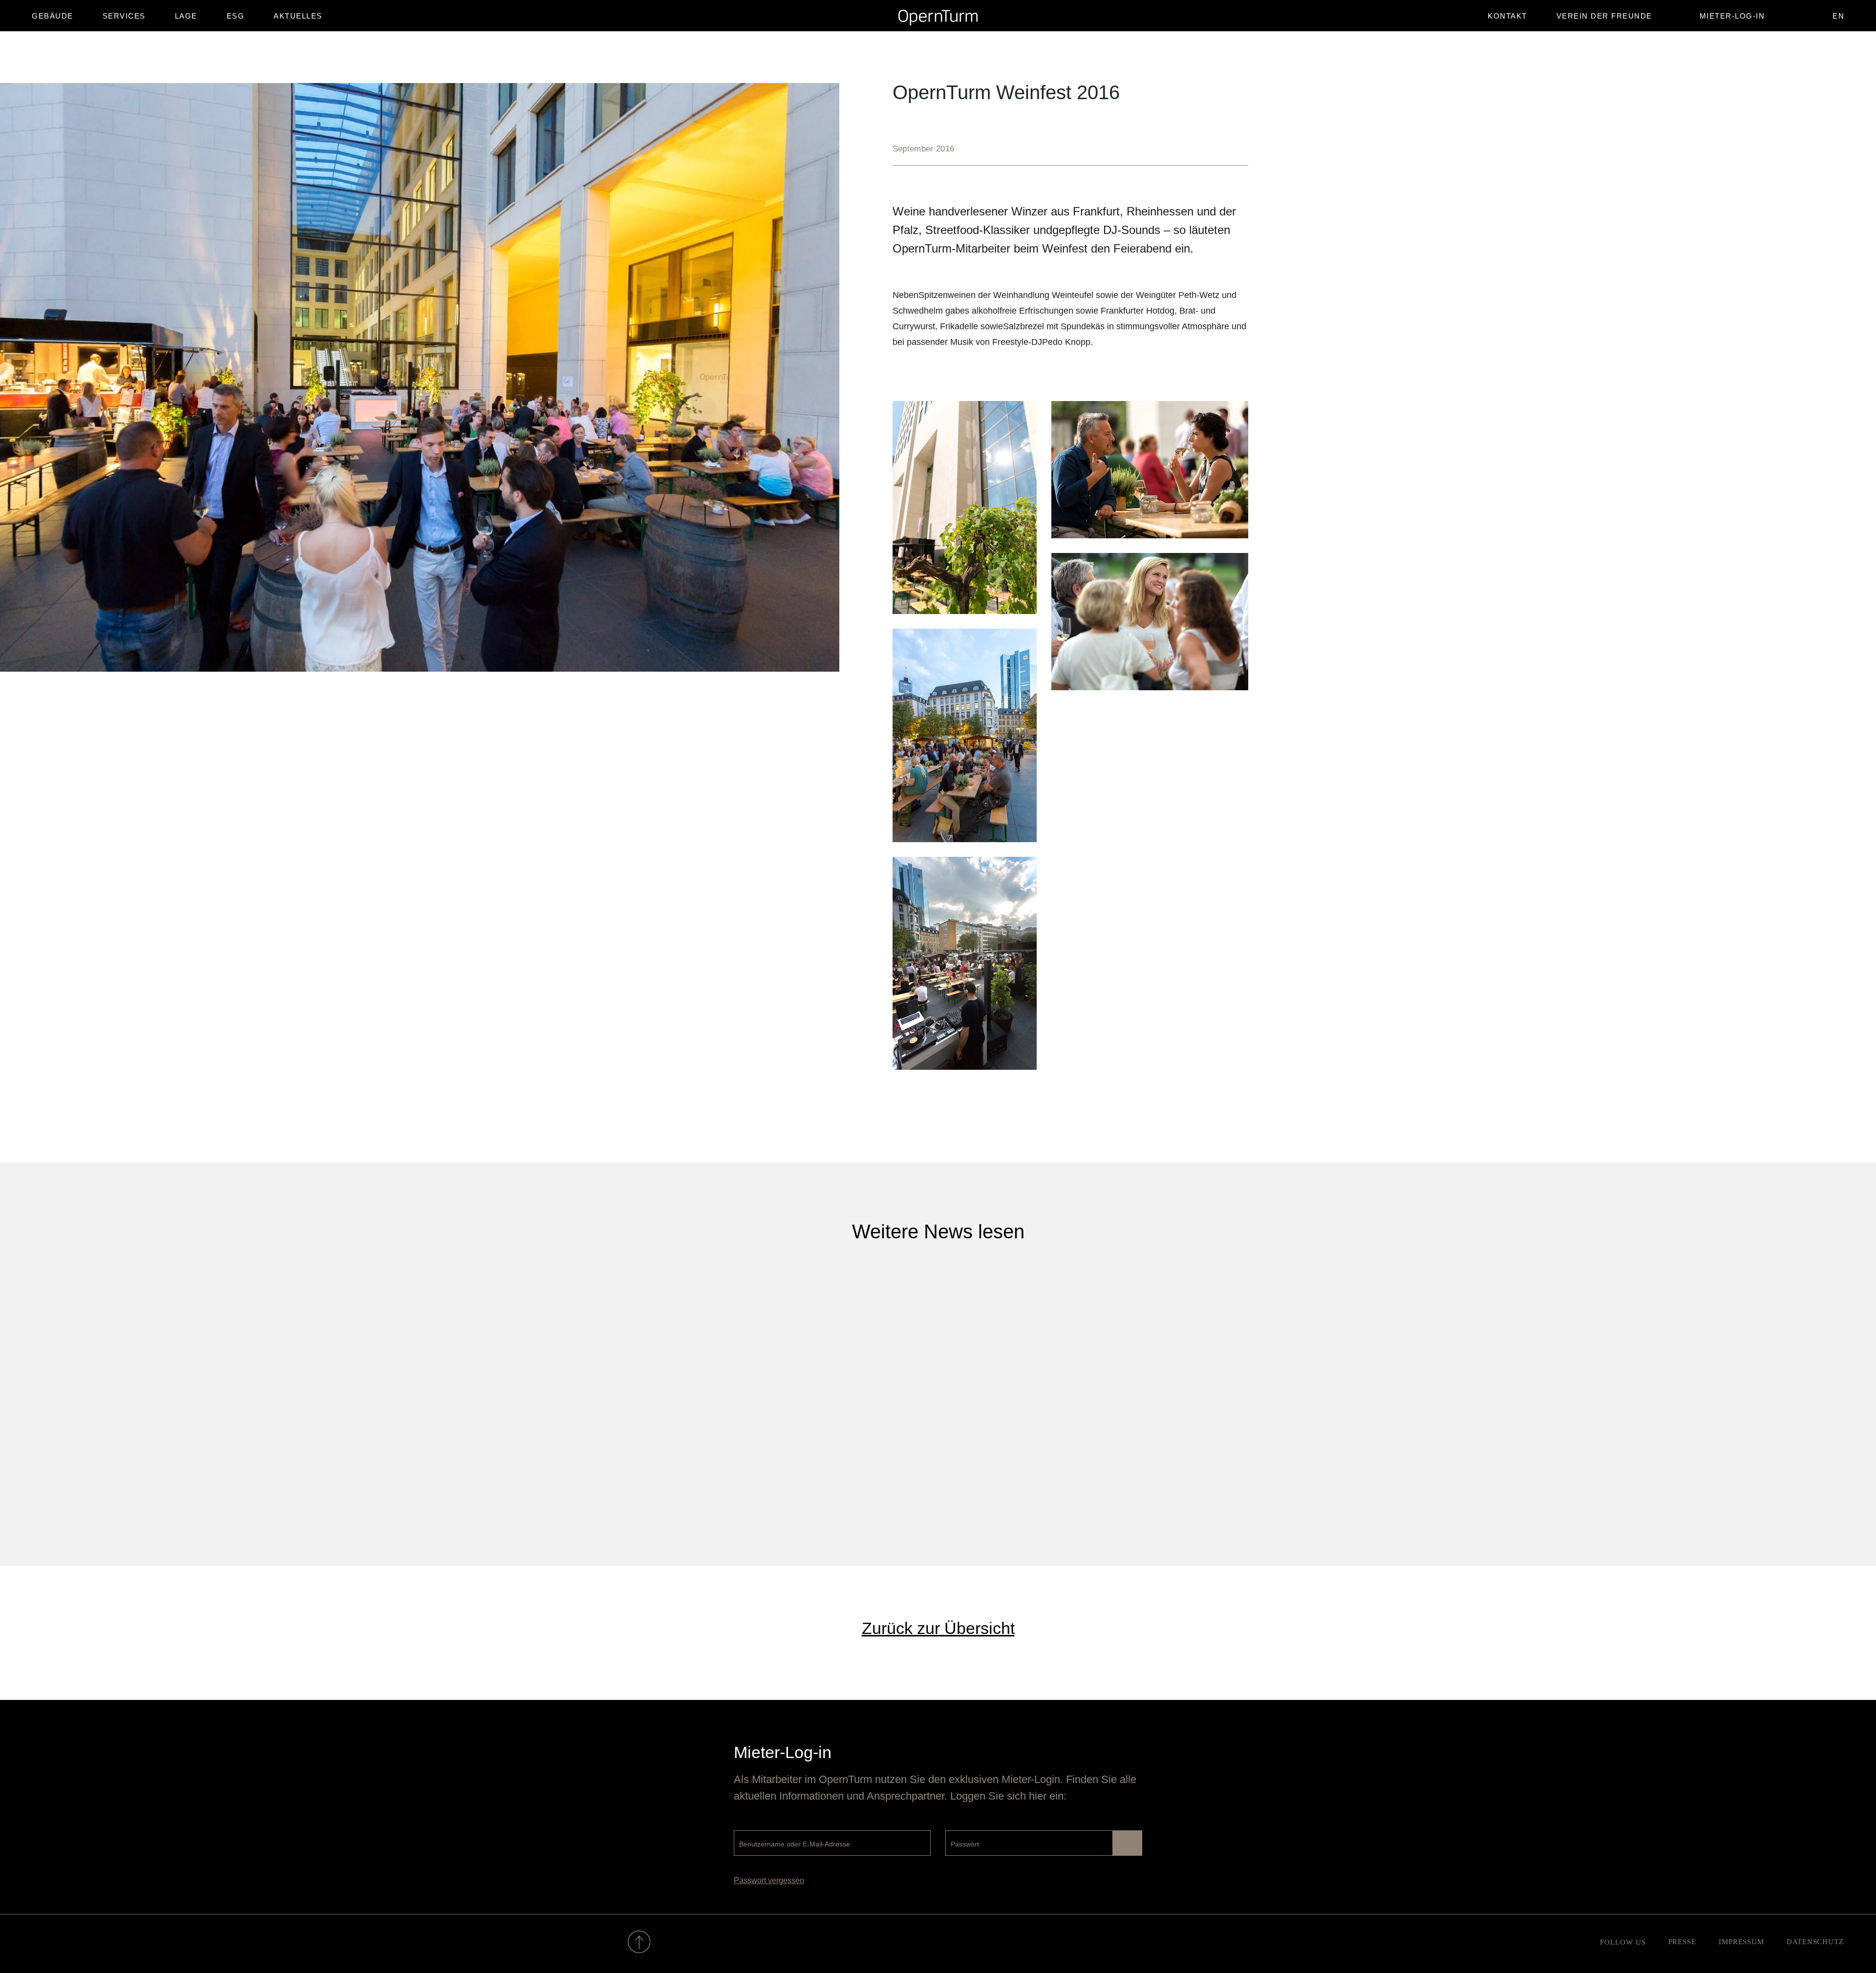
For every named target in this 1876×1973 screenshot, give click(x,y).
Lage (186, 16)
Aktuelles (298, 16)
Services (124, 16)
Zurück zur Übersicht (938, 1628)
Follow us (1623, 1942)
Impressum (1741, 1942)
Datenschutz (1815, 1942)
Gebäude (53, 16)
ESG (236, 16)
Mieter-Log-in (1732, 16)
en (1838, 16)
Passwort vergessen (769, 1880)
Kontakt (1507, 16)
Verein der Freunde (1604, 16)
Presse (1682, 1942)
